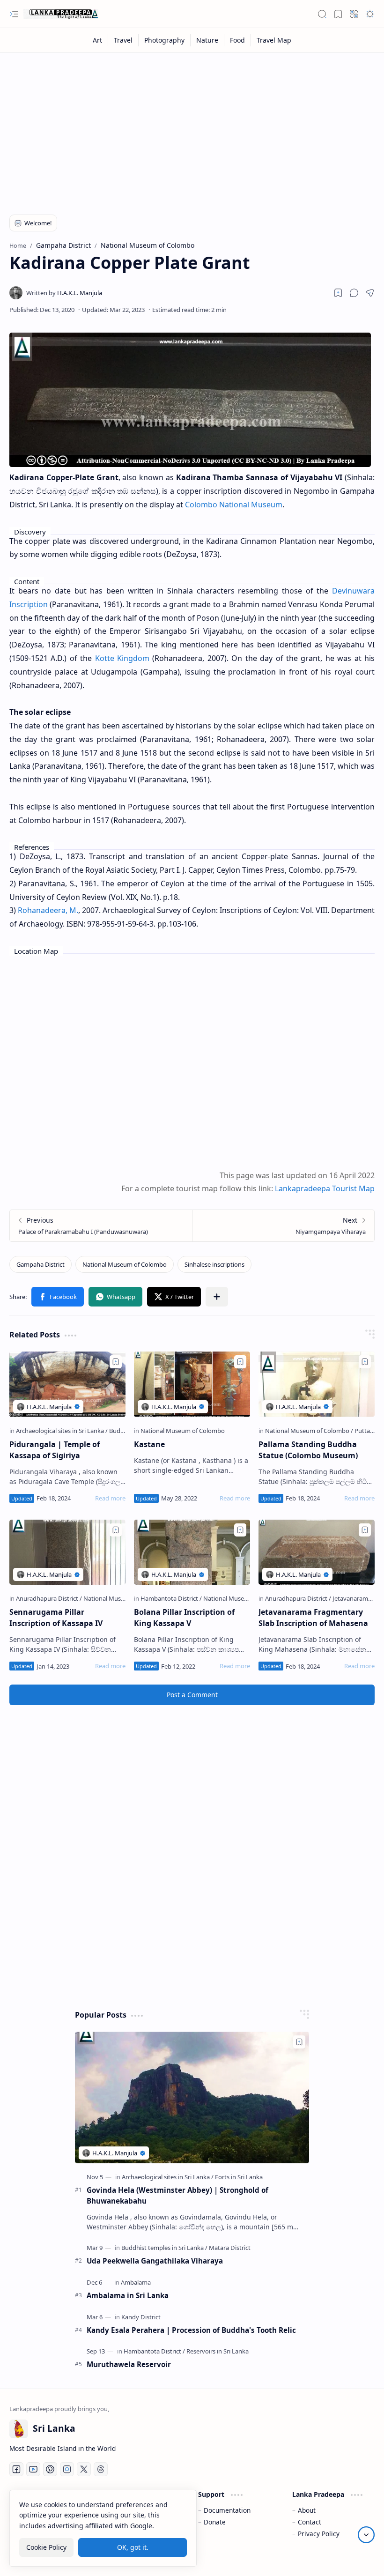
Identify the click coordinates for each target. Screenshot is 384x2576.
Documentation (227, 2510)
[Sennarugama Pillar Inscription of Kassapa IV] (67, 1552)
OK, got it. (133, 2547)
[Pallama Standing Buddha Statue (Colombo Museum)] (317, 1384)
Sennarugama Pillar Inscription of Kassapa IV (56, 1618)
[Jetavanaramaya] (355, 1598)
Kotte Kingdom (122, 658)
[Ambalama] (136, 2282)
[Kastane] (192, 1384)
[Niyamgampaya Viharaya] (283, 1226)
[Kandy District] (141, 2317)
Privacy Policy (319, 2534)
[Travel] (123, 40)
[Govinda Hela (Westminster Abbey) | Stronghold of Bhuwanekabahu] (192, 2097)
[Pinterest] (50, 2469)
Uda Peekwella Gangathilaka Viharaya (155, 2261)
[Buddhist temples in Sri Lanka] (164, 2248)
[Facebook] (16, 2469)
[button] (14, 14)
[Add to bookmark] (116, 1362)
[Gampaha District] (41, 1264)
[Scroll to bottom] (366, 2535)
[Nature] (207, 40)
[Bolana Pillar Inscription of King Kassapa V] (192, 1552)
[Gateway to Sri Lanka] (61, 14)
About (307, 2510)
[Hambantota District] (171, 1598)
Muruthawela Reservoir (129, 2364)
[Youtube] (33, 2469)
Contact (310, 2522)
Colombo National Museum (234, 505)
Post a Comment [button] (192, 1695)
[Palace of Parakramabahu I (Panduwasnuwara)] (101, 1226)
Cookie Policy (46, 2547)
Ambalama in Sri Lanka (128, 2295)
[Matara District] (230, 2248)
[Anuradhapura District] (49, 1598)
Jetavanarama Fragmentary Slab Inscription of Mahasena (313, 1618)
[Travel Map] (274, 40)
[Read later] (338, 293)
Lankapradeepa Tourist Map (325, 1188)
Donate (215, 2522)
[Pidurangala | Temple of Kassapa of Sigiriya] (67, 1384)
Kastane (149, 1444)
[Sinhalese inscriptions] (214, 1264)
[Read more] (110, 1498)
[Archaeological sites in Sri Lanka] (62, 1431)
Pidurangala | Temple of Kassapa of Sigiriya (55, 1450)
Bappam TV (357, 2557)
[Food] (238, 40)
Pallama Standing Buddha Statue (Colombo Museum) (308, 1450)
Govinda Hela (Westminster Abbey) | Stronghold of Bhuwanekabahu (177, 2195)
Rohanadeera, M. (48, 910)
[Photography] (165, 40)
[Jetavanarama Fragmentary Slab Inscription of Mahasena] (317, 1552)
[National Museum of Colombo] (125, 1264)
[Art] (98, 40)
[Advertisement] (192, 127)
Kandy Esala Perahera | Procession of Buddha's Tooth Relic (191, 2330)
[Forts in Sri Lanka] (239, 2177)
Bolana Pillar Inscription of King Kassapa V (184, 1618)
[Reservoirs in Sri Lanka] (218, 2351)
